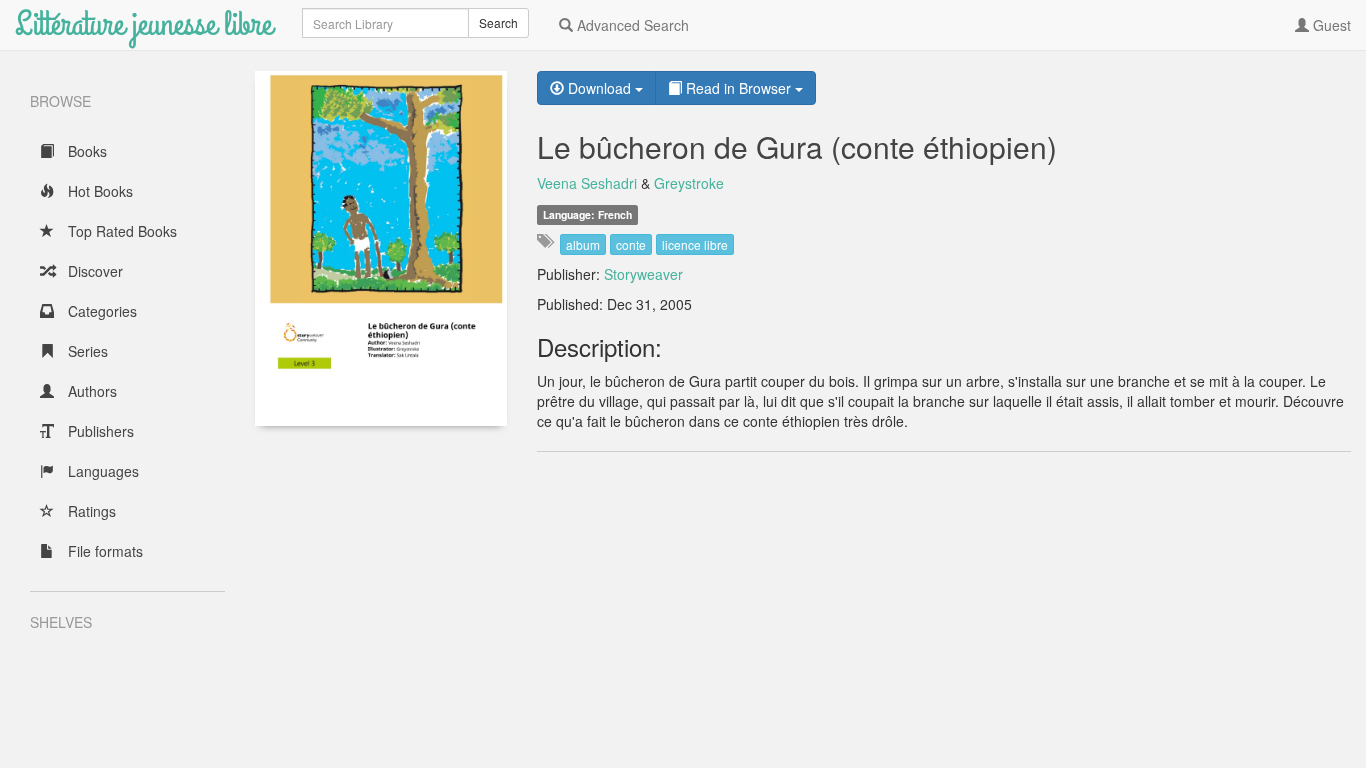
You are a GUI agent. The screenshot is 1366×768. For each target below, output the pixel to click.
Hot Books (98, 191)
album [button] (583, 244)
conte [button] (631, 244)
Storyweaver (643, 274)
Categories (100, 311)
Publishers (99, 431)
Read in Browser (738, 88)
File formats (103, 551)
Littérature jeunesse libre (143, 24)
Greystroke (689, 183)
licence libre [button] (695, 244)
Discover (93, 271)
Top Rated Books (120, 231)
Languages (101, 471)
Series (86, 351)
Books (85, 151)
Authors (90, 391)
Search (498, 22)
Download (599, 88)
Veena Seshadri (587, 183)
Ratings (90, 511)
